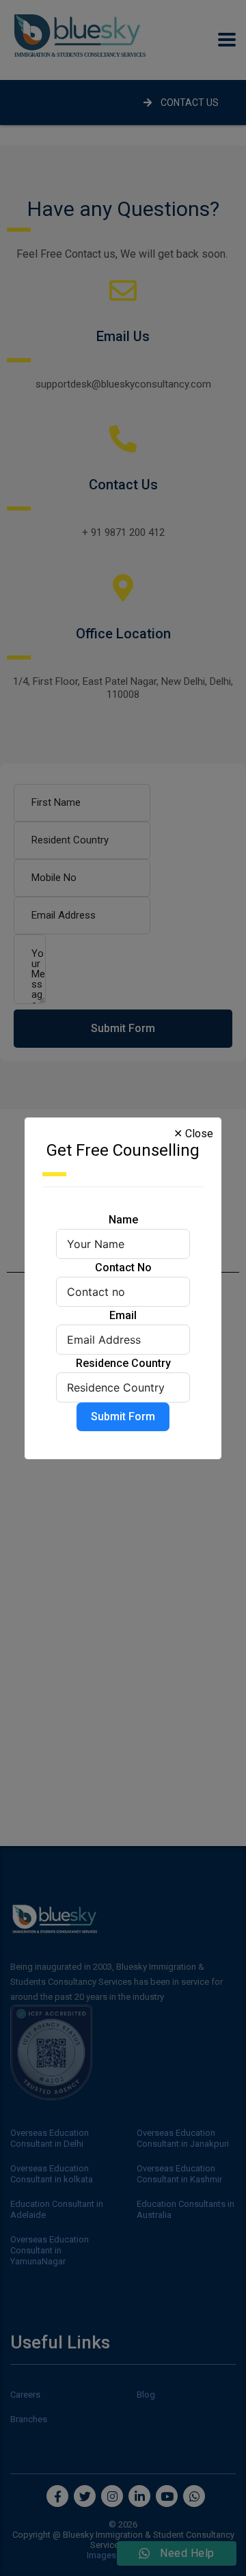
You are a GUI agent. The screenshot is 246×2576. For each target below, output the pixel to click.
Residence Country (123, 1363)
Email (123, 1315)
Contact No (123, 1267)
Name (123, 1220)
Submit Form (123, 1416)
